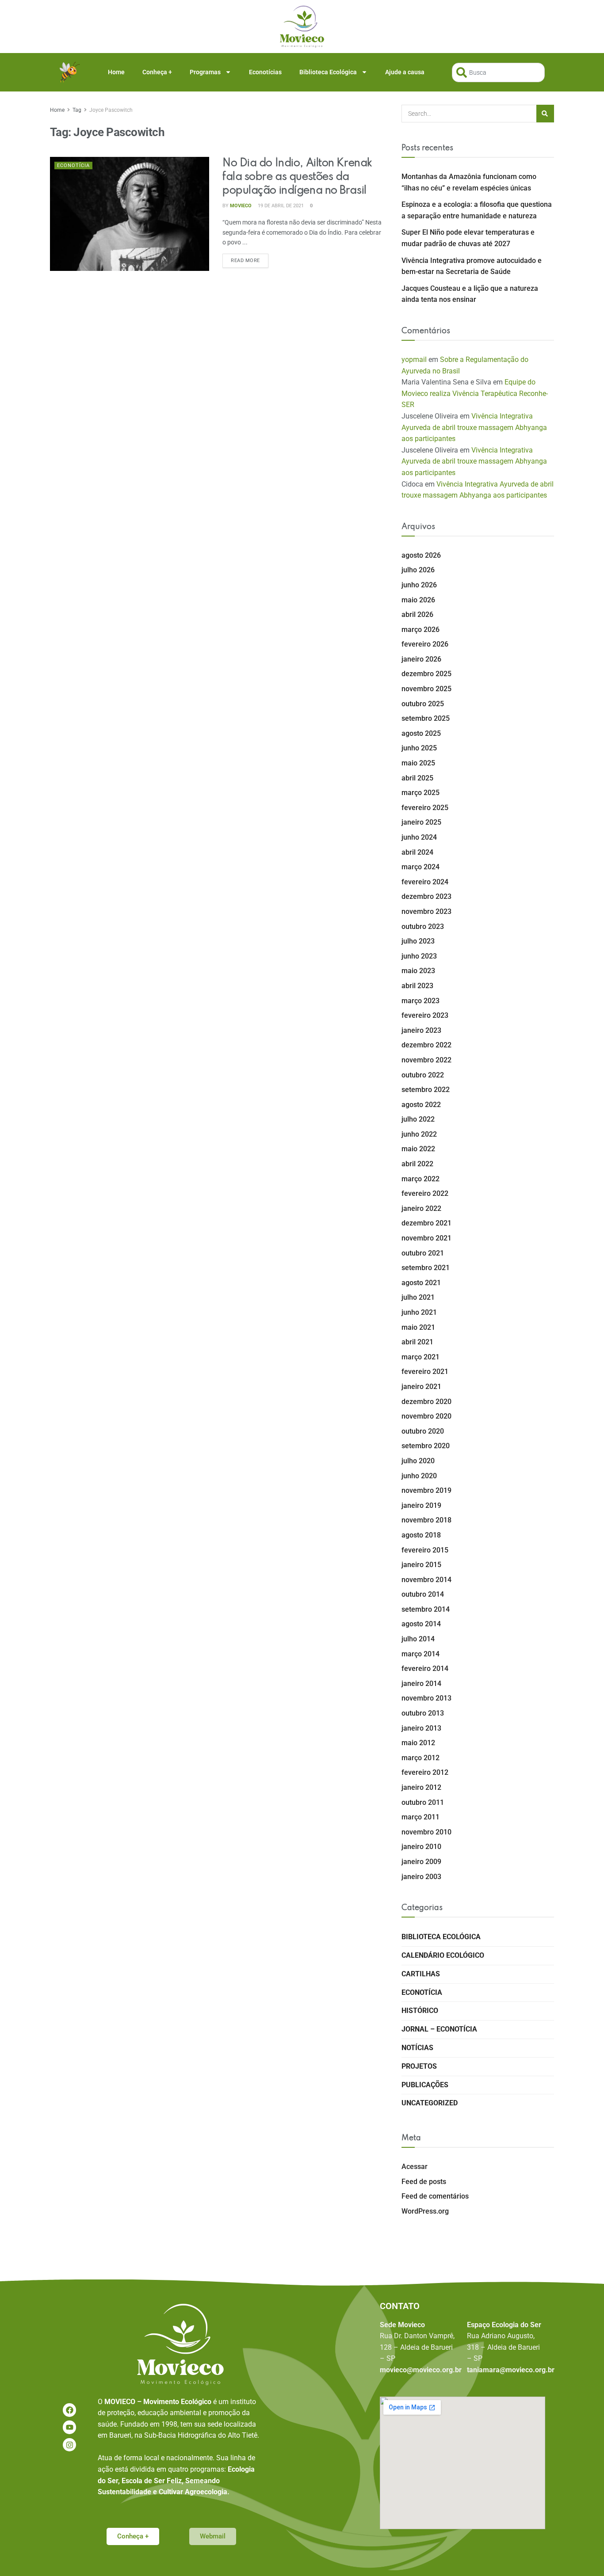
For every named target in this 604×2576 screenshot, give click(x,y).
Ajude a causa (405, 72)
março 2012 (421, 1758)
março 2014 (421, 1654)
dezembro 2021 (426, 1223)
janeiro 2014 (421, 1684)
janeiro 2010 (421, 1847)
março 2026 (421, 630)
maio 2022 (418, 1149)
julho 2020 (418, 1461)
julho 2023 (418, 941)
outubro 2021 (423, 1253)
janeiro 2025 (421, 822)
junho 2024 (419, 837)
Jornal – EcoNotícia (439, 2029)
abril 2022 (417, 1164)
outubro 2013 (423, 1713)
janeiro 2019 (421, 1505)
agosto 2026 (421, 555)
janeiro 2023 (421, 1030)
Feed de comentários (435, 2196)
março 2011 (421, 1817)
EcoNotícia (73, 166)
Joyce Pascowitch (111, 110)
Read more (250, 259)
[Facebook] (70, 2410)
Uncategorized (430, 2103)
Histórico (420, 2011)
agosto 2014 (421, 1624)
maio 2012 (418, 1743)
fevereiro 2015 (425, 1550)
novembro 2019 (426, 1490)
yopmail (414, 360)
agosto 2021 (421, 1283)
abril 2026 (417, 615)
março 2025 (421, 793)
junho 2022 (419, 1134)
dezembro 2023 (426, 896)
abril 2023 (417, 986)
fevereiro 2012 (425, 1772)
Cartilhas (421, 1974)
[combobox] (498, 72)
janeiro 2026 (421, 659)
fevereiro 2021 (425, 1372)
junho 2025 (419, 748)
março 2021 (421, 1357)
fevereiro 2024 (425, 882)
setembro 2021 (426, 1268)
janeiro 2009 (421, 1862)
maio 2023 (418, 971)
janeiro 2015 (421, 1565)
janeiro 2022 (421, 1208)
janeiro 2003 (421, 1877)
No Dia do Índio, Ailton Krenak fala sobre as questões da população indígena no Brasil (297, 177)
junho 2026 (419, 585)
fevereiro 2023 (425, 1015)
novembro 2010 (426, 1832)
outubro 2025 (423, 704)
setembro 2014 (426, 1609)
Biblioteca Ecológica (328, 72)
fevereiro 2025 (425, 808)
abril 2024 (417, 852)
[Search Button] (545, 114)
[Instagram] (70, 2445)
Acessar (415, 2167)
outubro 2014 (423, 1594)
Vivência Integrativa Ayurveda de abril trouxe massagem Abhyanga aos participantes (474, 427)
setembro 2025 (426, 718)
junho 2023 (419, 956)
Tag (77, 110)
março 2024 (421, 867)
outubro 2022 (423, 1075)
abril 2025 (417, 778)
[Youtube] (70, 2427)
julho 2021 (418, 1297)
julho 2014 (418, 1639)
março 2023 (421, 1001)
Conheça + (157, 72)
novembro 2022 (426, 1060)
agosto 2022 (421, 1105)
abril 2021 (417, 1342)
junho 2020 (419, 1476)
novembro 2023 (426, 911)
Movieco (241, 206)
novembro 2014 (426, 1580)
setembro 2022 (426, 1090)
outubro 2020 (423, 1431)
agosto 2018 (421, 1535)
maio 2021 (418, 1327)
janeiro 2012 (421, 1787)
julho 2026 (418, 570)
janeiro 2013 (421, 1728)
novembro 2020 (426, 1416)
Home (116, 72)
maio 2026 (418, 600)
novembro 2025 (426, 689)
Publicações (425, 2085)
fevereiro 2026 (425, 644)
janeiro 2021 (421, 1387)
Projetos (419, 2066)
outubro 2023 (423, 927)
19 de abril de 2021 (280, 206)
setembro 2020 (426, 1446)
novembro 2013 (426, 1698)
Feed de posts (424, 2182)
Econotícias (265, 72)
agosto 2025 (421, 733)
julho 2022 (418, 1119)
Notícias (417, 2048)
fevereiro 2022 (425, 1193)
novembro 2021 (426, 1238)
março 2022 (421, 1179)
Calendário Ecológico (443, 1955)
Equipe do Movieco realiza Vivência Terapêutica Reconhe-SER (475, 393)
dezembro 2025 (426, 674)
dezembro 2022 (426, 1045)
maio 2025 (418, 763)
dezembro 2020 (426, 1402)
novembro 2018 (426, 1520)
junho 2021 (419, 1312)
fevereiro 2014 (425, 1669)
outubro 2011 (423, 1802)
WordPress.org (425, 2211)
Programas (205, 72)
